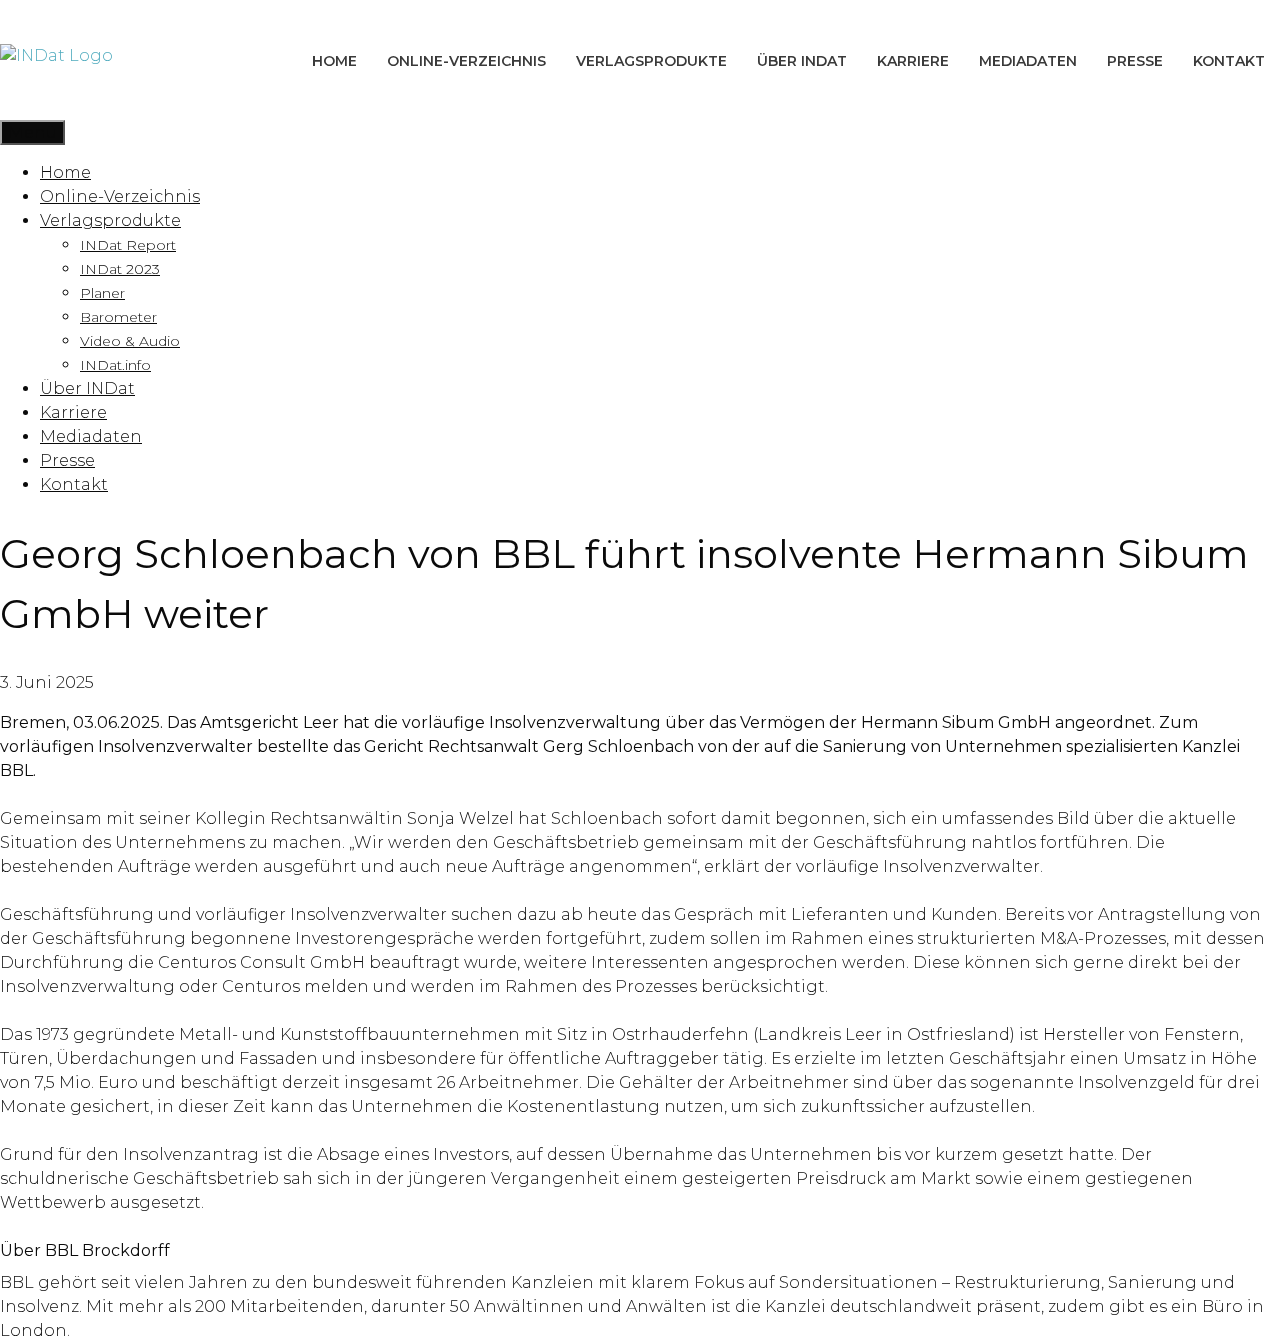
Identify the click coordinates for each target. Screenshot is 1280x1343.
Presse (1135, 61)
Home (334, 61)
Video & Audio (130, 341)
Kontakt (1229, 61)
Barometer (118, 317)
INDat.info (115, 365)
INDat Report (128, 245)
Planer (102, 293)
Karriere (913, 61)
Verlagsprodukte (651, 61)
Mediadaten (1028, 61)
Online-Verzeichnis (466, 61)
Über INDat (802, 61)
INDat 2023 (120, 269)
